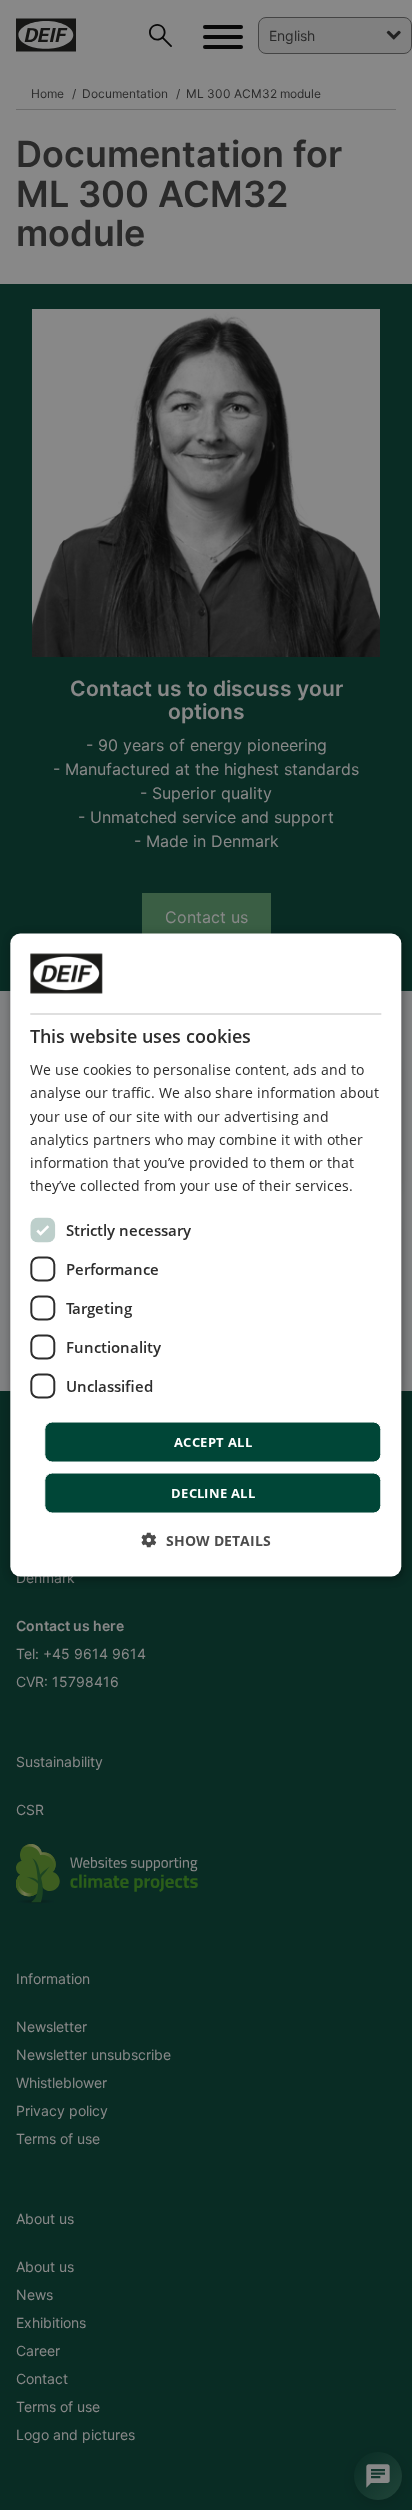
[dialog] (205, 1255)
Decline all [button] (213, 1492)
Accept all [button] (213, 1441)
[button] (206, 1539)
